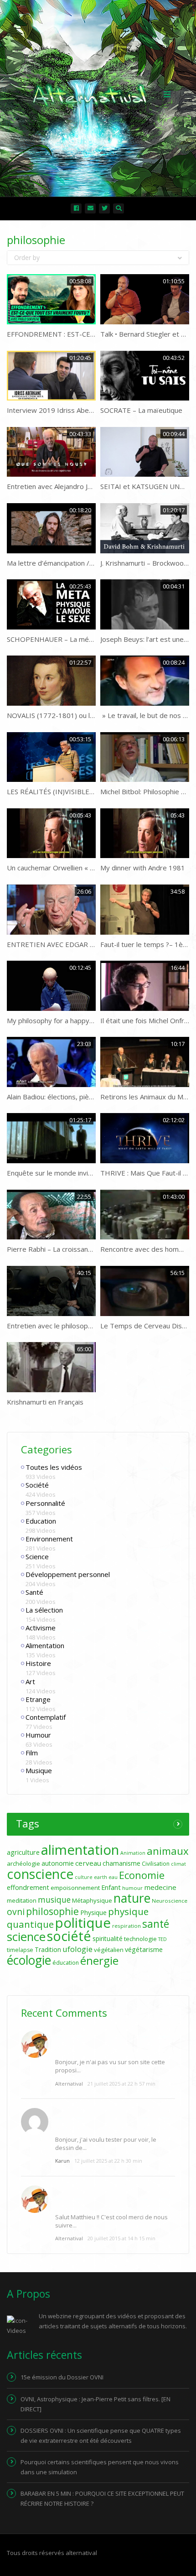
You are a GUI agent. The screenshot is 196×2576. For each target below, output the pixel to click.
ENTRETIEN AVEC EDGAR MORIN (60, 944)
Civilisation (156, 1864)
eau (113, 1877)
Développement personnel (68, 1574)
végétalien (109, 1950)
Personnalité (45, 1503)
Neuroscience (170, 1901)
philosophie (52, 1911)
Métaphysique (92, 1900)
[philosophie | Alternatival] (96, 94)
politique (83, 1923)
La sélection (44, 1610)
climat (178, 1864)
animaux (168, 1851)
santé (156, 1924)
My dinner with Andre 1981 (143, 868)
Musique (39, 1770)
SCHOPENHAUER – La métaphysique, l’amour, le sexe (92, 639)
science (26, 1936)
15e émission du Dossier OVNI (62, 2377)
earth (101, 1877)
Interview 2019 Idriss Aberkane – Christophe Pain (85, 410)
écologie (29, 1960)
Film (32, 1753)
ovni (16, 1912)
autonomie (58, 1863)
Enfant (111, 1887)
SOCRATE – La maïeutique (141, 410)
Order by (27, 258)
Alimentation (45, 1645)
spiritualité (108, 1939)
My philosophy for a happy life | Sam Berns (74, 1020)
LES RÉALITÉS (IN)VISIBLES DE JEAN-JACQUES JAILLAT (92, 791)
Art (30, 1681)
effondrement (28, 1887)
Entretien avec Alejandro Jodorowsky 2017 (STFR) (85, 486)
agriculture (23, 1852)
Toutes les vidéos (54, 1467)
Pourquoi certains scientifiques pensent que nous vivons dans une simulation (100, 2467)
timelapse (20, 1950)
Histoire (38, 1663)
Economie (142, 1875)
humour (132, 1888)
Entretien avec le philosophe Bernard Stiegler (78, 1326)
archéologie (23, 1863)
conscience (40, 1874)
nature (132, 1898)
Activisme (41, 1628)
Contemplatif (46, 1717)
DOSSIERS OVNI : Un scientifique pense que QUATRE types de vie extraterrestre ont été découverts (101, 2435)
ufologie (77, 1949)
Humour (38, 1735)
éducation (66, 1963)
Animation (133, 1853)
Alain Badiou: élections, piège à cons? (64, 1097)
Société (37, 1485)
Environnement (49, 1539)
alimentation (80, 1850)
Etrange (38, 1699)
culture (84, 1877)
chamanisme (121, 1863)
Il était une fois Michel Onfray (146, 1020)
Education (41, 1521)
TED (162, 1939)
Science (37, 1556)
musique (54, 1900)
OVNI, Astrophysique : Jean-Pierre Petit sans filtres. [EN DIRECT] (95, 2404)
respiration (126, 1926)
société (69, 1936)
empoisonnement (75, 1888)
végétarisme (144, 1949)
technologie (140, 1939)
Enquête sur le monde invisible (55, 1173)
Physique (93, 1912)
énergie (99, 1960)
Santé (34, 1592)
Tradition (48, 1949)
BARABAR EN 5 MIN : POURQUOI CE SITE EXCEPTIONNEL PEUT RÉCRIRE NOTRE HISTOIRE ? (102, 2498)
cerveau (88, 1863)
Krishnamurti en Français (45, 1402)
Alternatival (69, 2084)
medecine (160, 1887)
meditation (22, 1900)
